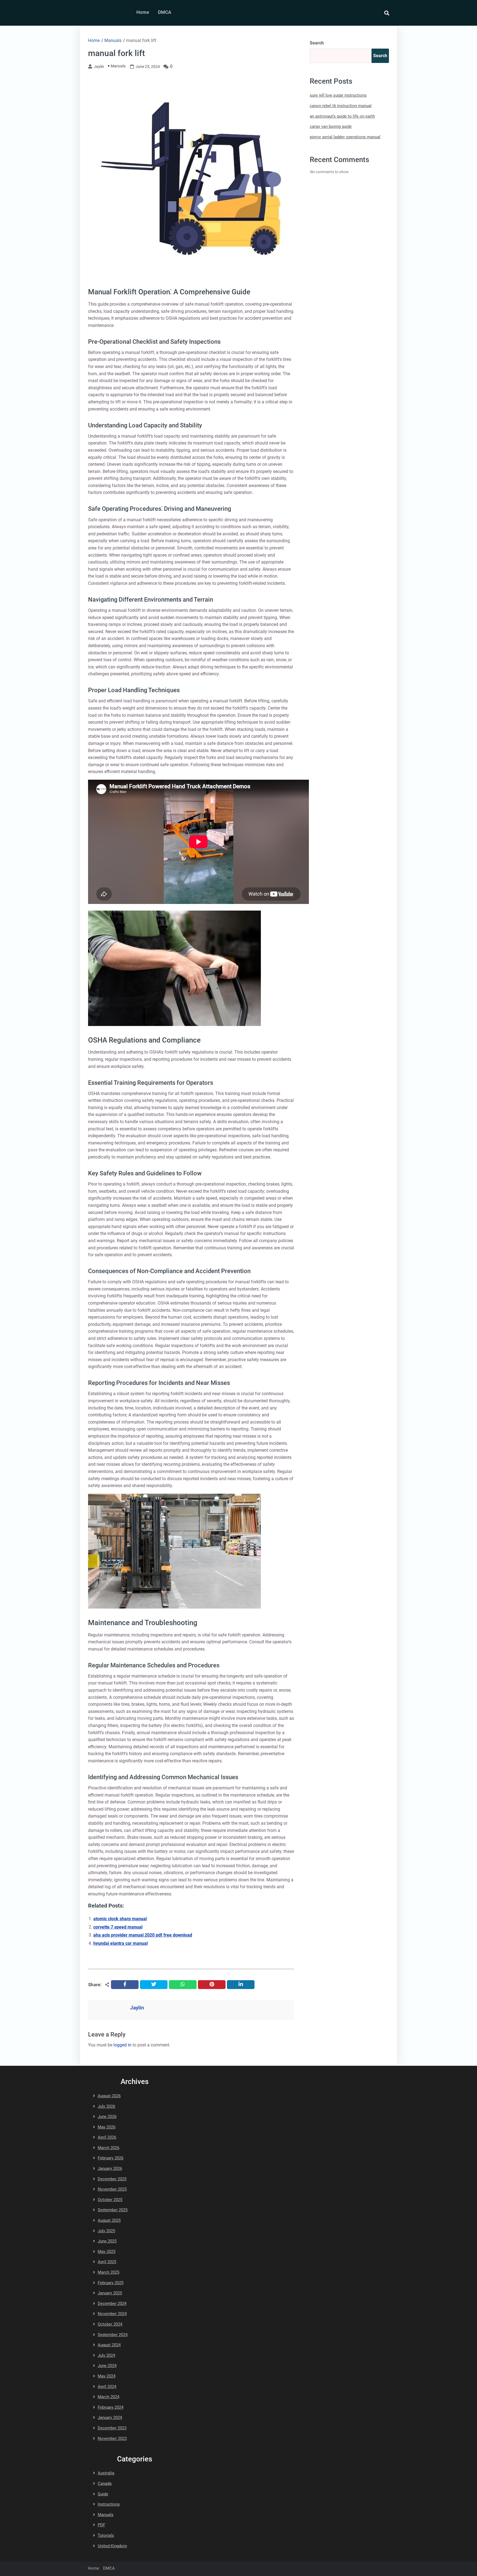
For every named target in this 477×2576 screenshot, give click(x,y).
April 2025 (107, 2262)
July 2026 (106, 2106)
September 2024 (113, 2335)
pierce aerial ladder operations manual (345, 137)
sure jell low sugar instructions (338, 95)
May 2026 (107, 2127)
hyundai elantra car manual (120, 1943)
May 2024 (107, 2376)
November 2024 (112, 2314)
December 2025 (112, 2179)
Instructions (109, 2504)
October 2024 (110, 2324)
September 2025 (113, 2210)
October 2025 (110, 2200)
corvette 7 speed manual (118, 1927)
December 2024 (112, 2303)
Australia (106, 2473)
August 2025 (109, 2220)
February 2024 (111, 2407)
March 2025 (108, 2272)
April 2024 (107, 2387)
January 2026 (110, 2168)
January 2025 (110, 2293)
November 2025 (112, 2189)
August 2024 (109, 2345)
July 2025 (106, 2231)
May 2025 (107, 2252)
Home (143, 12)
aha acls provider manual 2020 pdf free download (143, 1935)
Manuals (118, 66)
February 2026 (111, 2158)
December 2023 (112, 2428)
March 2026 (108, 2148)
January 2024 (110, 2418)
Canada (105, 2484)
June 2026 (107, 2117)
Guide (103, 2494)
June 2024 (107, 2366)
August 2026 (109, 2096)
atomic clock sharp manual (120, 1919)
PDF (101, 2525)
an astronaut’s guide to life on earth (342, 116)
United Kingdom (112, 2546)
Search (317, 43)
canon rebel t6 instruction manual (341, 106)
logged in (122, 2045)
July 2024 (106, 2355)
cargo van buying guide (331, 126)
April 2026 (107, 2137)
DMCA (165, 12)
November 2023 (112, 2439)
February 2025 (111, 2283)
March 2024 (108, 2397)
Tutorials (106, 2535)
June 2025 (107, 2241)
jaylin (99, 67)
